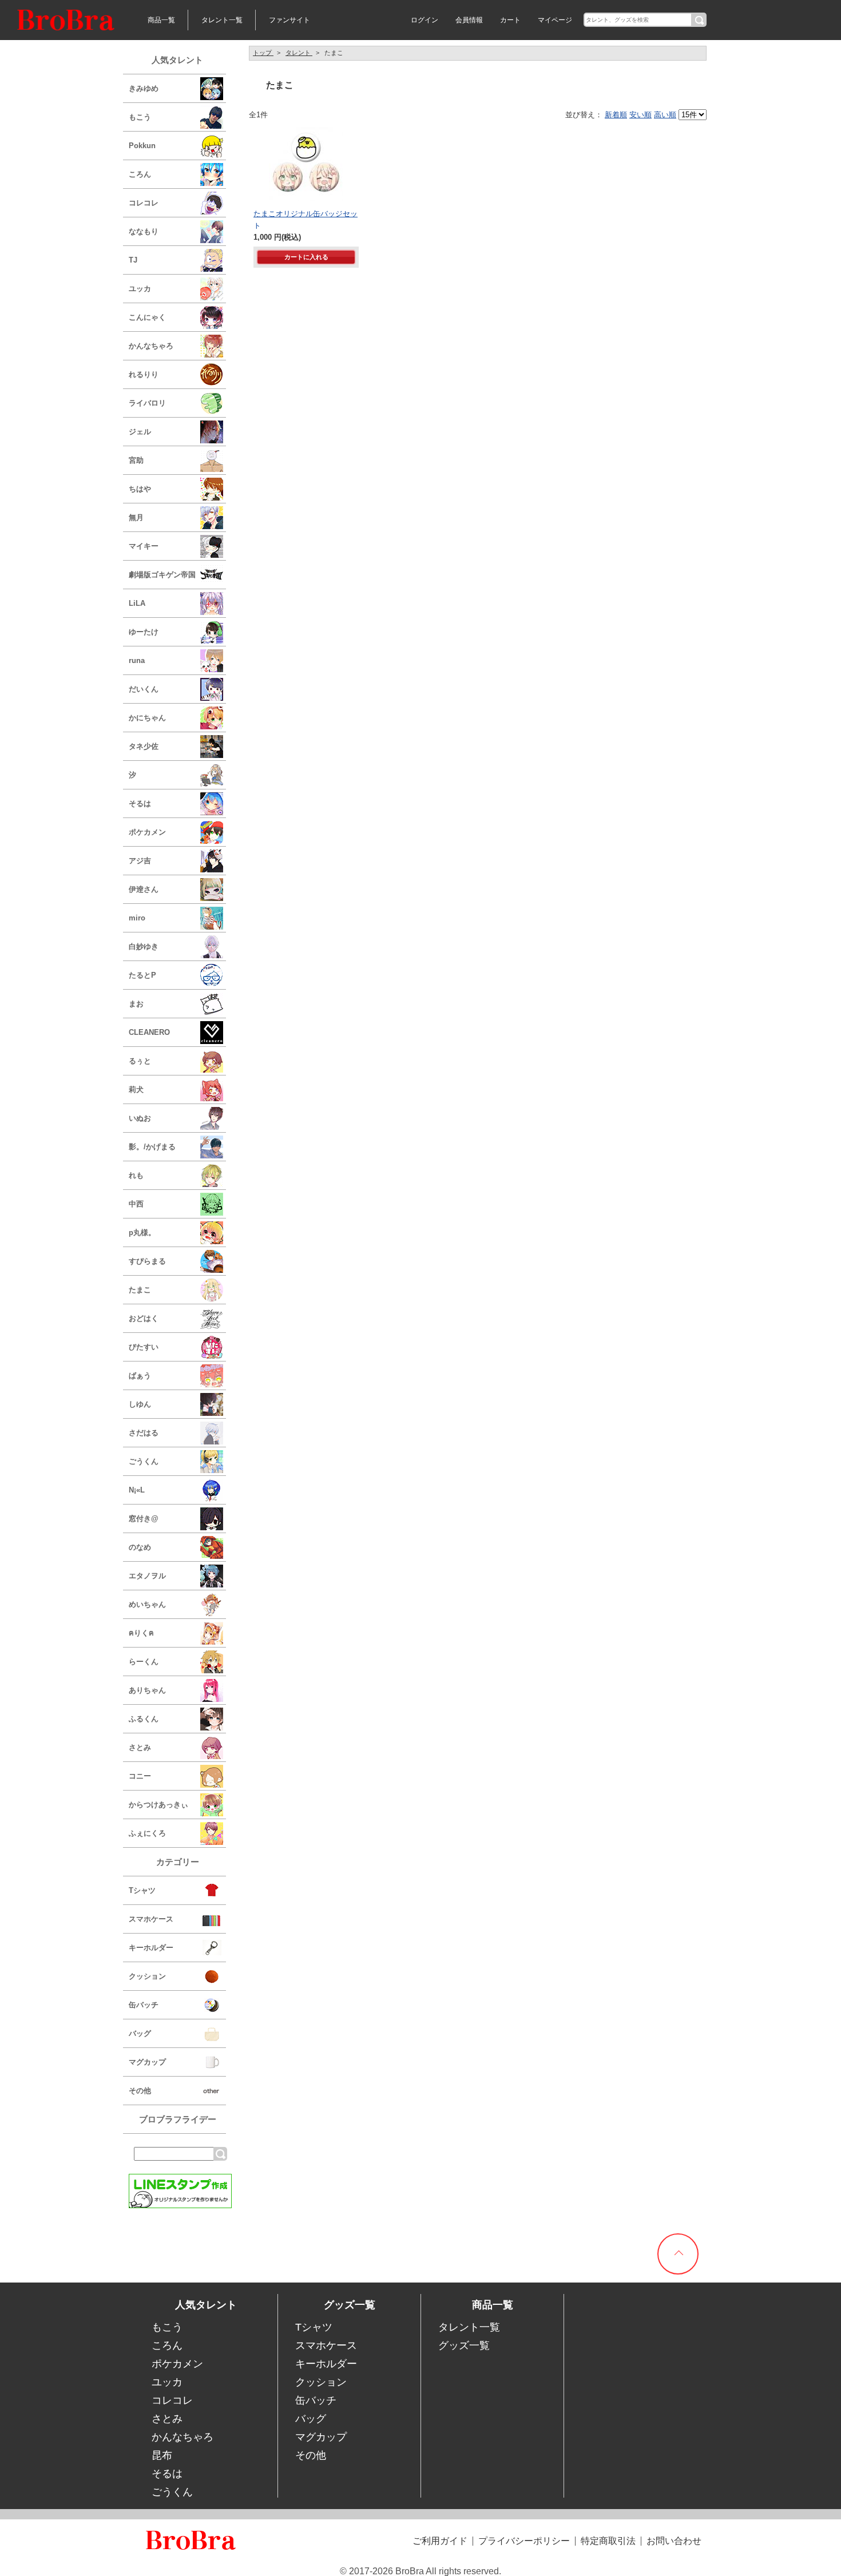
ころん (167, 2345)
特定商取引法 (608, 2541)
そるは (167, 2474)
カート (510, 20)
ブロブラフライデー (178, 2119)
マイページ (555, 20)
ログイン (425, 20)
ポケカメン (177, 2364)
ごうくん (172, 2492)
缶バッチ (316, 2400)
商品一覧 (161, 20)
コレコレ (172, 2400)
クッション (321, 2382)
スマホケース (326, 2345)
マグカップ (321, 2437)
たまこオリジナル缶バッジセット (306, 219)
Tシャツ (314, 2327)
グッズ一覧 (464, 2345)
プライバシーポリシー (524, 2541)
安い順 (640, 115)
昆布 (162, 2455)
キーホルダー (326, 2364)
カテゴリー (178, 1862)
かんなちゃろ (183, 2437)
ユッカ (167, 2382)
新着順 (616, 115)
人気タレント (177, 60)
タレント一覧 (222, 20)
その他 (311, 2455)
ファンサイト (289, 20)
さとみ (167, 2419)
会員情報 (469, 20)
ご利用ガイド (440, 2541)
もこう (167, 2327)
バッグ (311, 2419)
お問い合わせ (674, 2541)
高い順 (665, 115)
